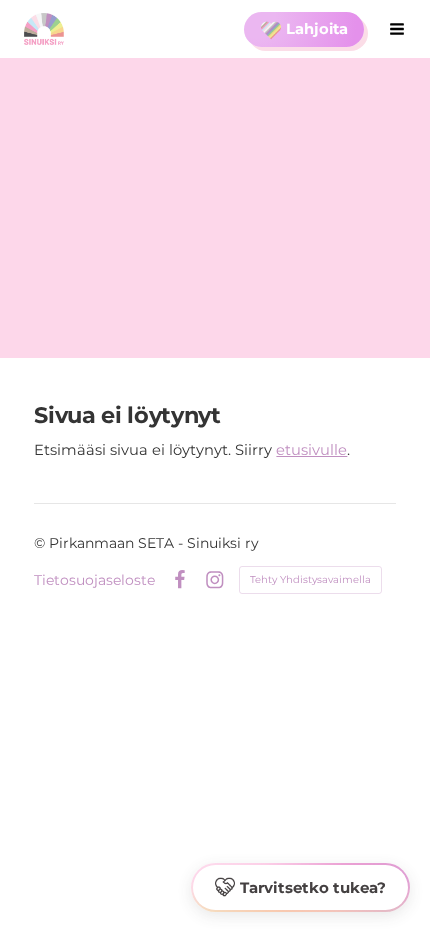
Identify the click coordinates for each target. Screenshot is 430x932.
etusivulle (311, 450)
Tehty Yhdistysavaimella (310, 579)
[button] (300, 888)
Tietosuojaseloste (94, 580)
